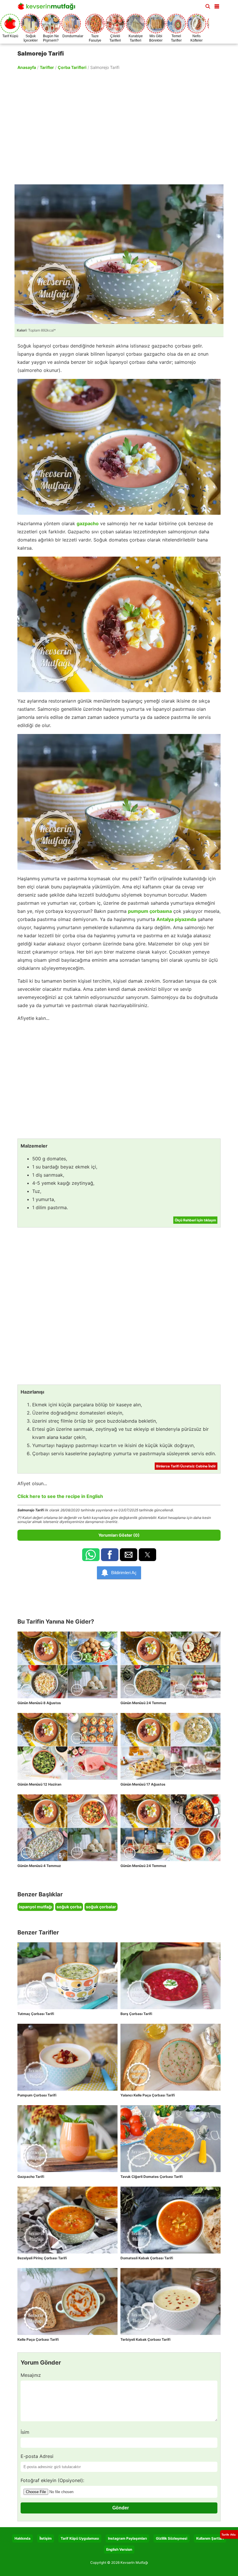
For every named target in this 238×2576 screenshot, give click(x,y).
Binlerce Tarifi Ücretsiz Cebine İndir (186, 1466)
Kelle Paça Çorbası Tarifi (38, 2339)
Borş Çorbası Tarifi (136, 2014)
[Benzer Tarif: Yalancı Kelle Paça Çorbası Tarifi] (171, 2057)
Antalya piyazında (176, 919)
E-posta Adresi (37, 2456)
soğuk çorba (69, 1907)
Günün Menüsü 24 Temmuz (143, 1703)
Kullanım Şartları (210, 2538)
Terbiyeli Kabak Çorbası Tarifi (145, 2339)
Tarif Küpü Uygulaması (80, 2538)
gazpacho (88, 523)
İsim (25, 2432)
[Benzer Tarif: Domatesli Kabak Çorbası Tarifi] (171, 2220)
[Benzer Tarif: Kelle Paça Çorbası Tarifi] (67, 2301)
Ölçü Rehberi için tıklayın (195, 1220)
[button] (217, 5)
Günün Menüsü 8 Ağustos (39, 1703)
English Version (119, 2549)
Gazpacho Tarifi (31, 2177)
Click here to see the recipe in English (60, 1496)
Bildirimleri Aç (124, 1573)
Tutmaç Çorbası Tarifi (36, 2014)
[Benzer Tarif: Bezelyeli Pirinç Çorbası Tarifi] (67, 2220)
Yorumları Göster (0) (119, 1535)
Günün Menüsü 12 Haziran (39, 1784)
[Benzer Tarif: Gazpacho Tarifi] (67, 2139)
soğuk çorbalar (101, 1907)
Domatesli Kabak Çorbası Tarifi (147, 2258)
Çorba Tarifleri (72, 67)
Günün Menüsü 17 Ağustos (143, 1784)
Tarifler (47, 67)
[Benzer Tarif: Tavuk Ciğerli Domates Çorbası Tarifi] (171, 2139)
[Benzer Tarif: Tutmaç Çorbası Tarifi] (67, 1976)
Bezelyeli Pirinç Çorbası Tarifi (42, 2258)
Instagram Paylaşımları (127, 2538)
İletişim (46, 2538)
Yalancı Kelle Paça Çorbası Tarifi (148, 2095)
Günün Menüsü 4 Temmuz (39, 1866)
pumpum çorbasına (150, 911)
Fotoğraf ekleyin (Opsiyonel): (52, 2480)
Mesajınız (31, 2375)
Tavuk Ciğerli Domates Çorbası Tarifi (152, 2177)
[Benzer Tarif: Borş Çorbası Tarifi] (171, 1976)
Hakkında (22, 2538)
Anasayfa (27, 67)
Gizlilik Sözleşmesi (172, 2538)
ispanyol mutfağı (36, 1907)
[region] (119, 127)
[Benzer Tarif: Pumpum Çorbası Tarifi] (67, 2057)
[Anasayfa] (48, 8)
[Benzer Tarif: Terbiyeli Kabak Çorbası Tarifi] (171, 2301)
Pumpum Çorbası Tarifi (37, 2095)
